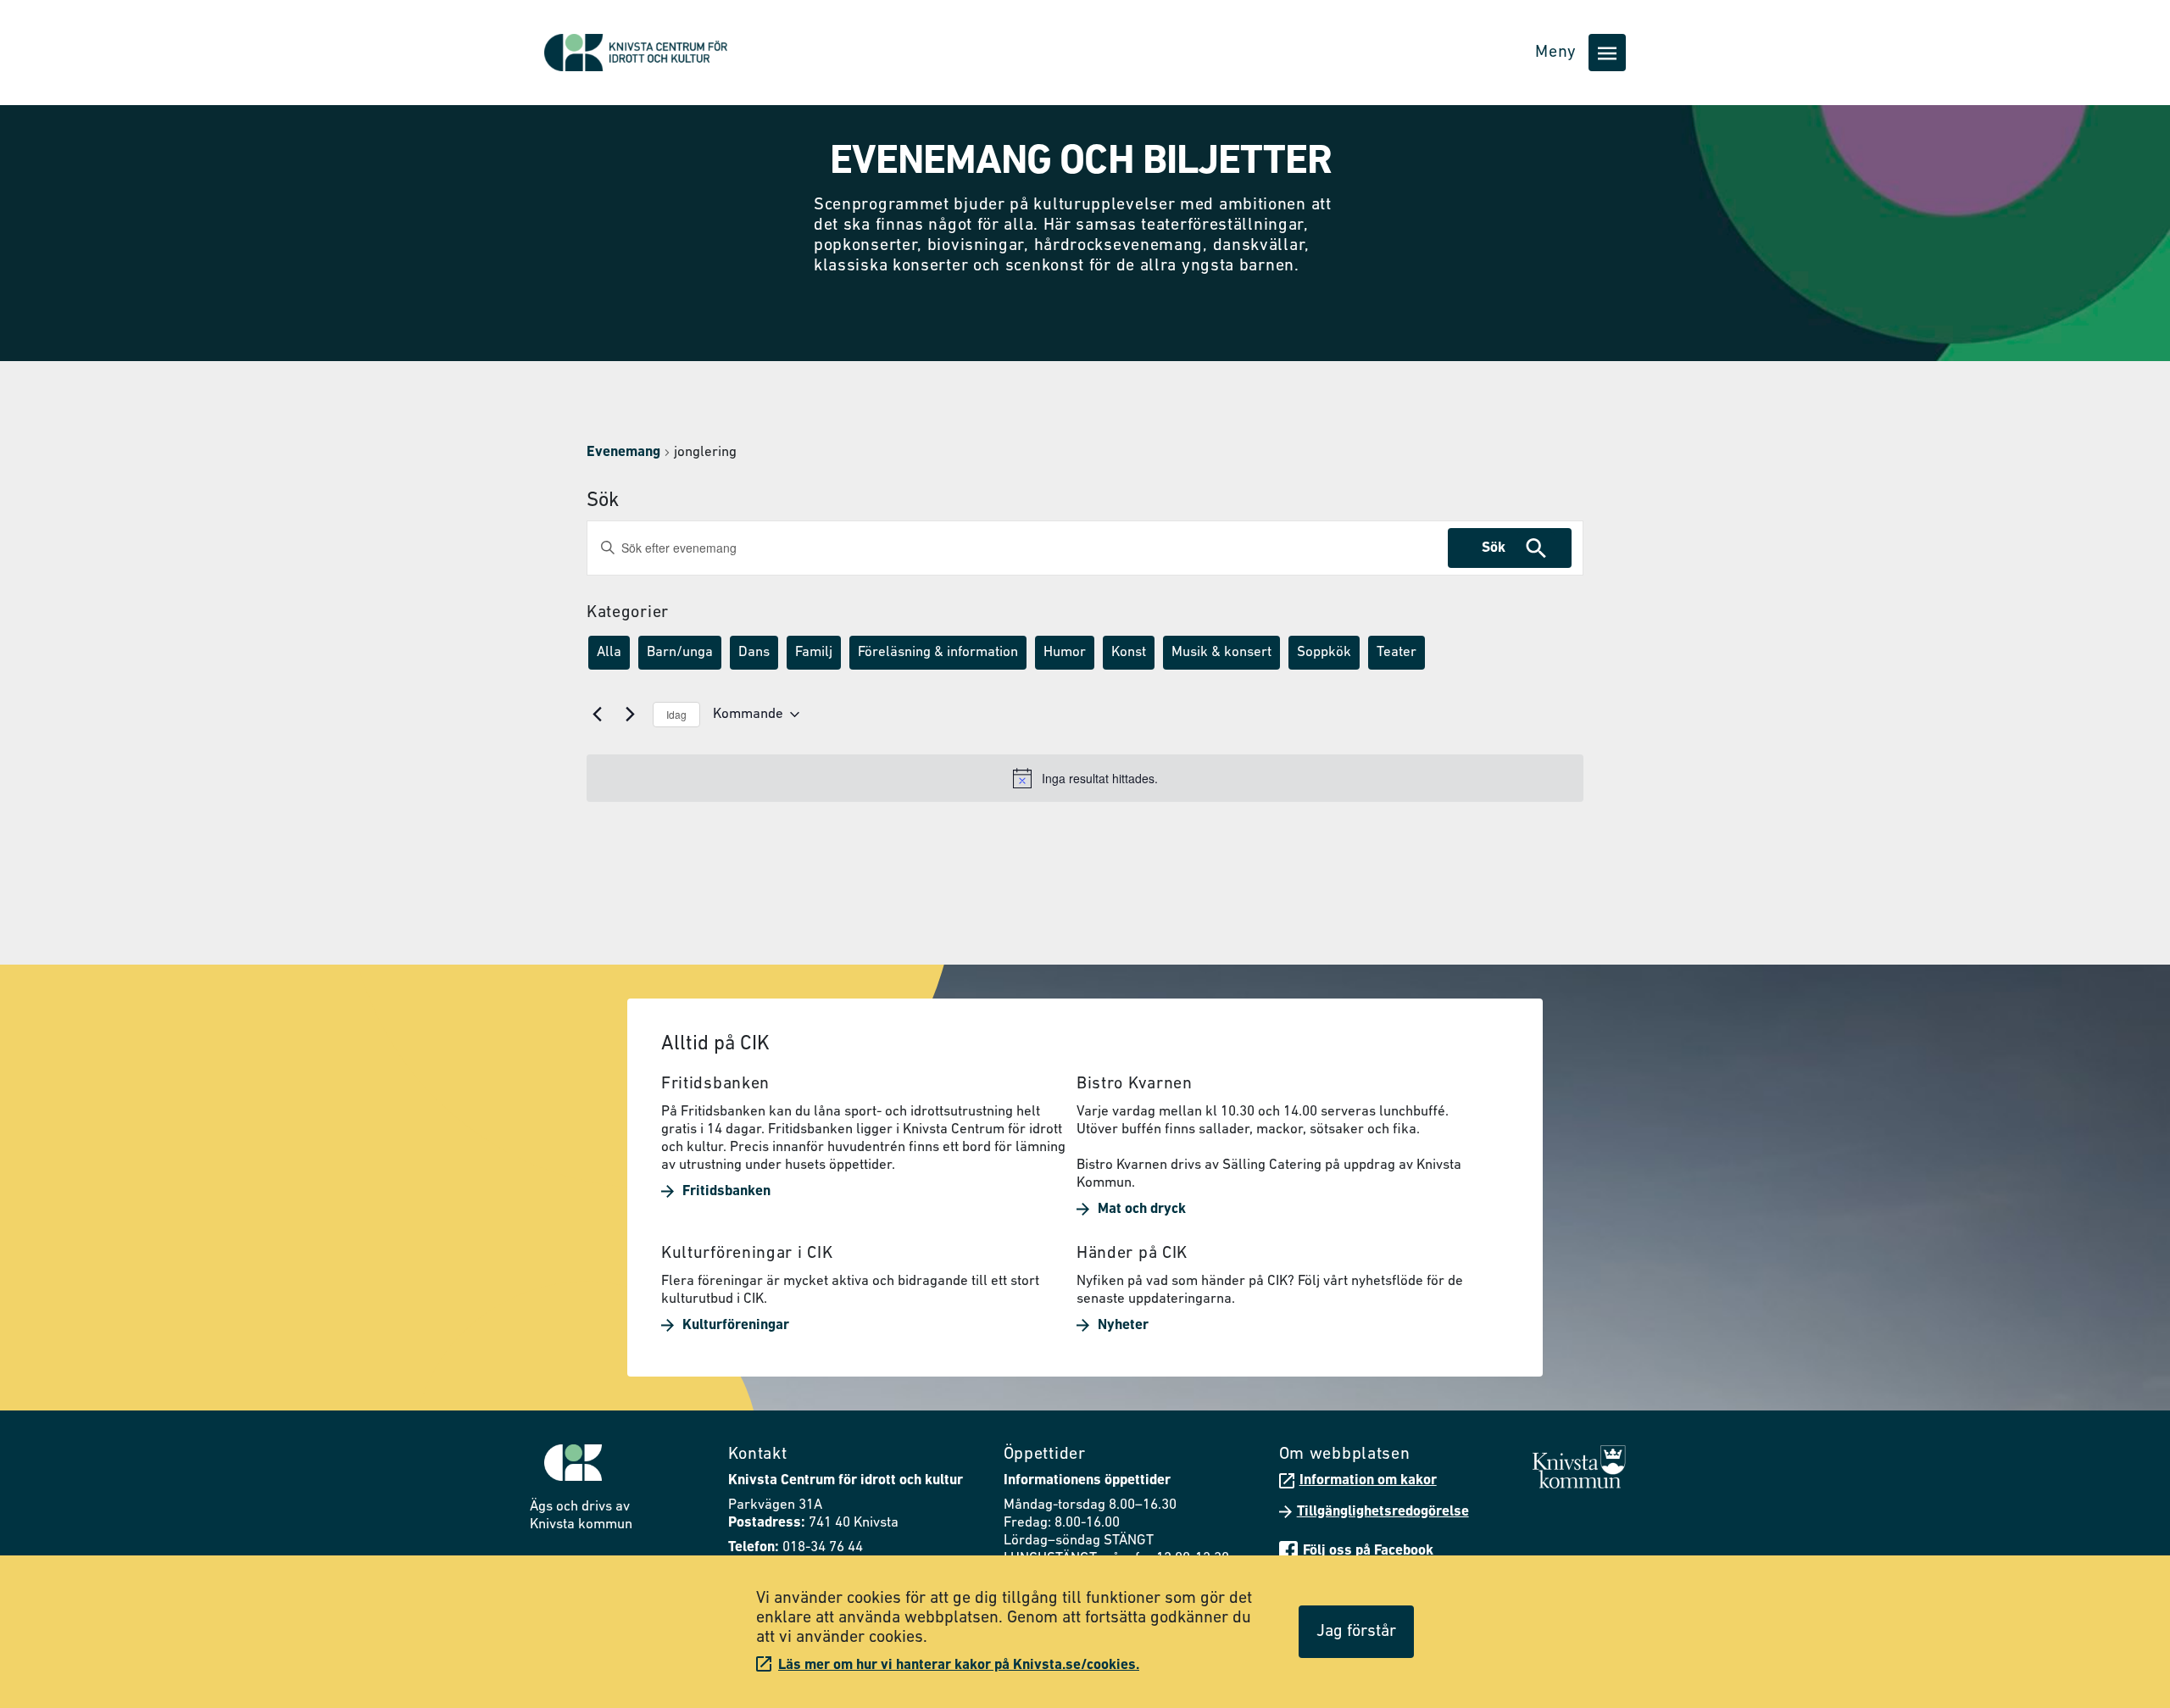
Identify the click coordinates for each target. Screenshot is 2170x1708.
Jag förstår (1356, 1632)
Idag (676, 714)
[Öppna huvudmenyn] (1607, 53)
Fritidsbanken (726, 1191)
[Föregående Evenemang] (597, 715)
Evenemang (623, 452)
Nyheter (1123, 1325)
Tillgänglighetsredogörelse (1383, 1512)
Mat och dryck (1142, 1209)
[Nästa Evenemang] (630, 715)
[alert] (1085, 778)
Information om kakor (1368, 1480)
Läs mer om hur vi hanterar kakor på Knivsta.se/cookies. (959, 1665)
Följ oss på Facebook (1368, 1551)
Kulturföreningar (736, 1325)
